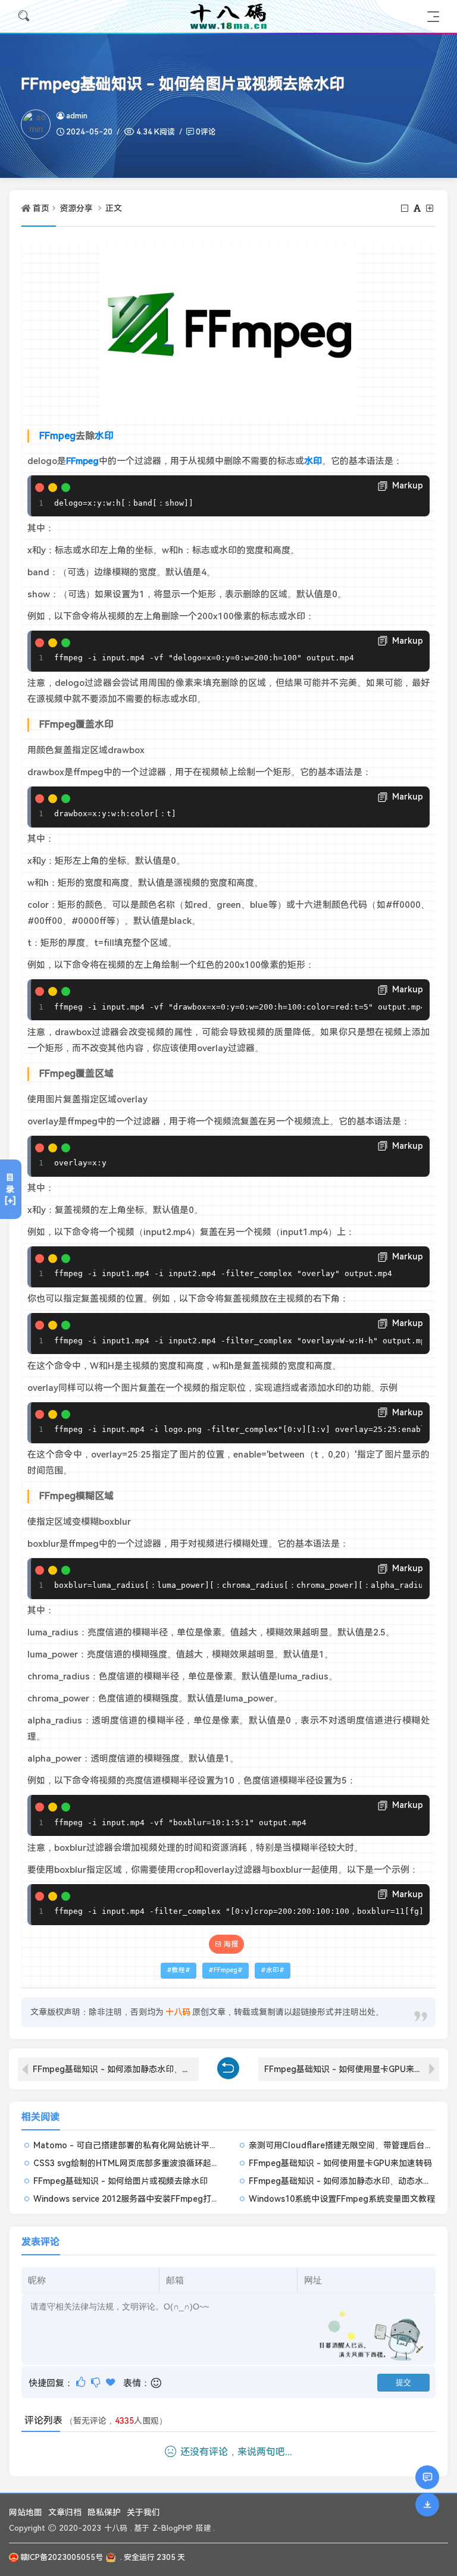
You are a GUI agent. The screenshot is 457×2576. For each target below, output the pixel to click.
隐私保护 (104, 2512)
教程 (179, 1970)
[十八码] (228, 16)
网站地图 (26, 2512)
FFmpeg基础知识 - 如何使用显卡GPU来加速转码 (352, 2069)
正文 (114, 208)
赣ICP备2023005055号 (62, 2557)
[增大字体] (431, 208)
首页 (41, 208)
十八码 (116, 2528)
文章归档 (65, 2512)
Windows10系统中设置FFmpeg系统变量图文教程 (342, 2199)
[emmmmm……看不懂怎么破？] (97, 2382)
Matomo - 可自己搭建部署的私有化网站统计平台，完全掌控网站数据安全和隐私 (184, 2145)
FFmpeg (57, 436)
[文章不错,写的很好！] (82, 2382)
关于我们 (143, 2512)
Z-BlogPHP (173, 2528)
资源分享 (76, 208)
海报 (231, 1944)
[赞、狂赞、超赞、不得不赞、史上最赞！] (112, 2382)
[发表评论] (428, 2477)
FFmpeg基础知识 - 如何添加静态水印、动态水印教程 (116, 2069)
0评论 (206, 132)
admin (77, 116)
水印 (104, 436)
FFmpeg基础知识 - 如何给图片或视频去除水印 (120, 2181)
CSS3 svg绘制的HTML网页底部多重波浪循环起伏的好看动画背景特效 (164, 2163)
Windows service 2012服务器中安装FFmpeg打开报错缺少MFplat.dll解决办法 (180, 2199)
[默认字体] (418, 208)
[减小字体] (406, 208)
